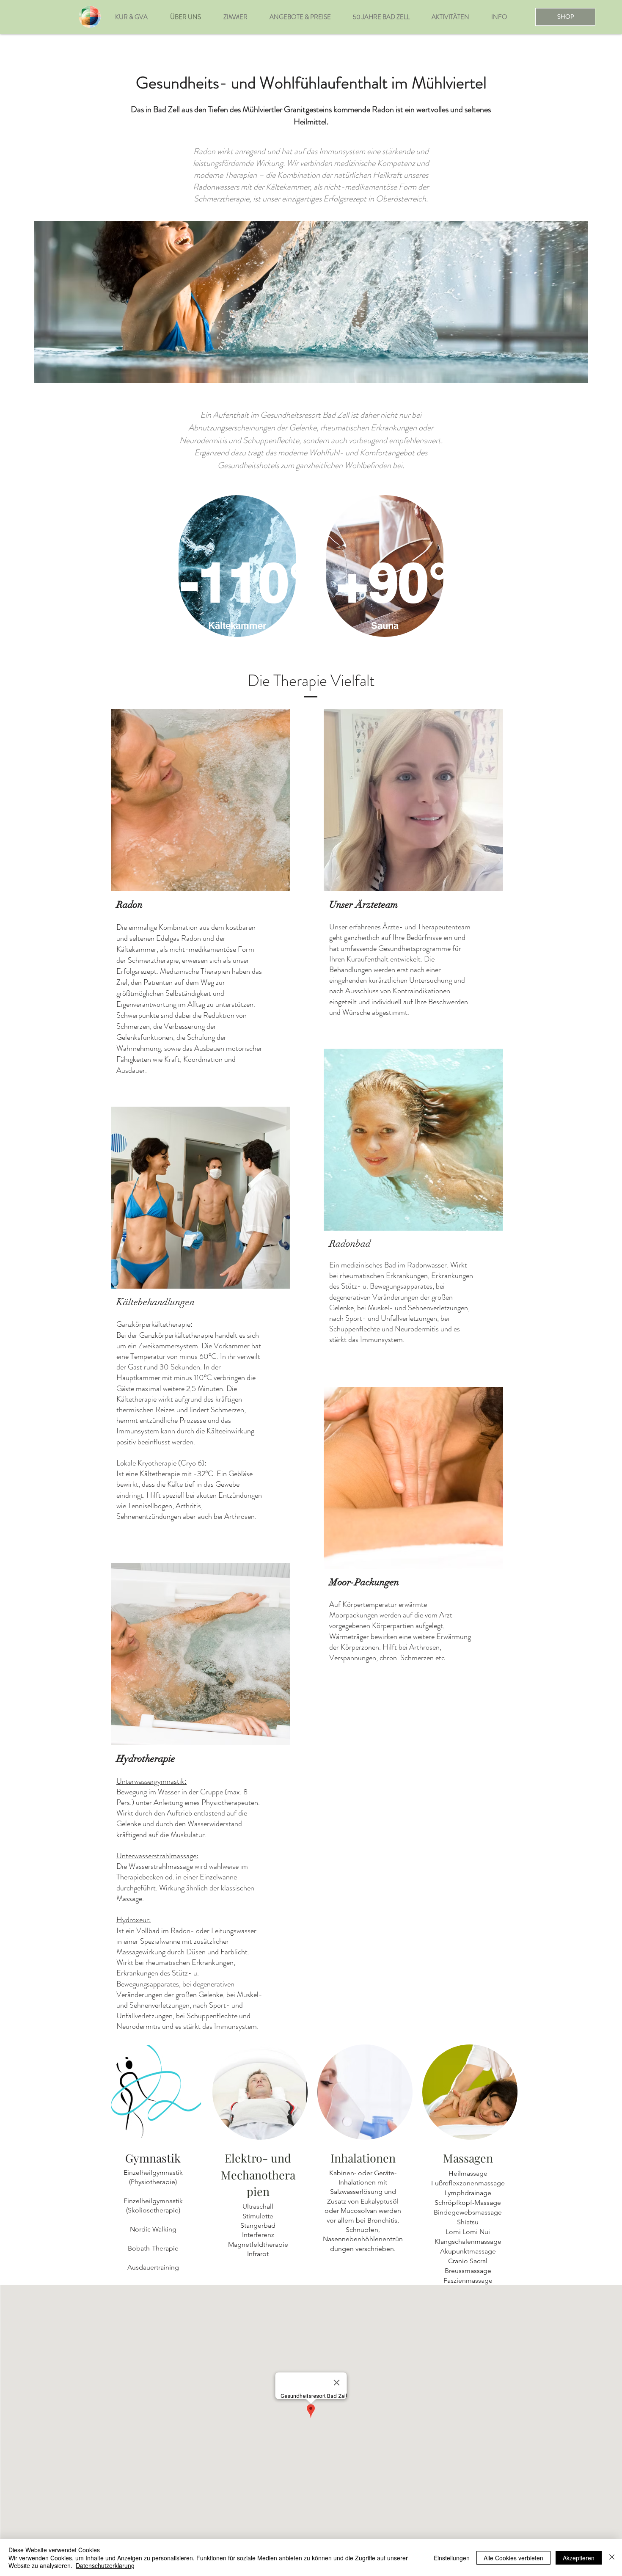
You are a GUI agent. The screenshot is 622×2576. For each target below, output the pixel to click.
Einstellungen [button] (452, 2558)
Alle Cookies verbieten (513, 2558)
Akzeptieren (579, 2558)
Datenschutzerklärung (105, 2565)
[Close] (612, 2558)
